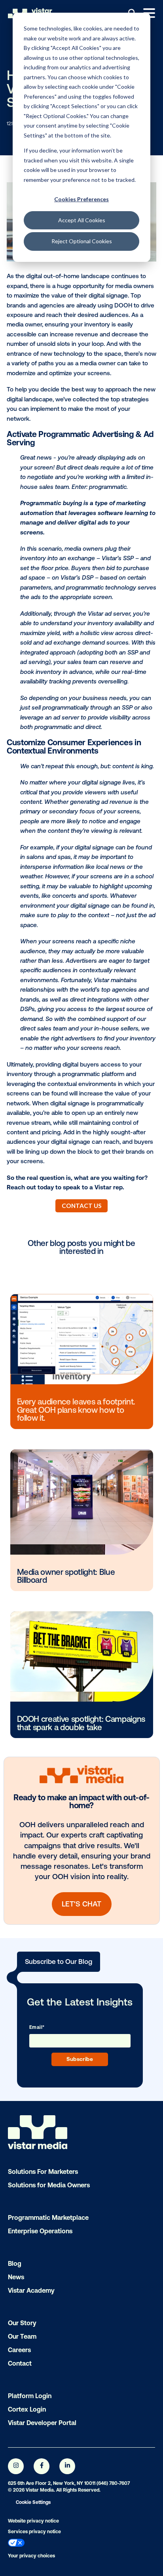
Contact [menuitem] (20, 2363)
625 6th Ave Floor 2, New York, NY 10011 (52, 2483)
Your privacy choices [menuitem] (31, 2556)
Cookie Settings (33, 2502)
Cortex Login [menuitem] (27, 2409)
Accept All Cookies (82, 220)
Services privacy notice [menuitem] (34, 2532)
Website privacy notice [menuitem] (33, 2521)
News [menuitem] (16, 2277)
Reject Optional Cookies (82, 241)
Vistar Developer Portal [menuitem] (42, 2423)
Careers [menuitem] (19, 2350)
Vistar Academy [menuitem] (31, 2290)
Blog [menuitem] (15, 2263)
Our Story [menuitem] (22, 2323)
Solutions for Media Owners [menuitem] (49, 2185)
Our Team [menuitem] (22, 2336)
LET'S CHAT (81, 1904)
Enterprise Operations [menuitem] (40, 2231)
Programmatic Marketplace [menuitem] (48, 2217)
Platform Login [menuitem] (30, 2396)
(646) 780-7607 (113, 2483)
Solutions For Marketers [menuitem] (43, 2171)
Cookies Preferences (81, 199)
